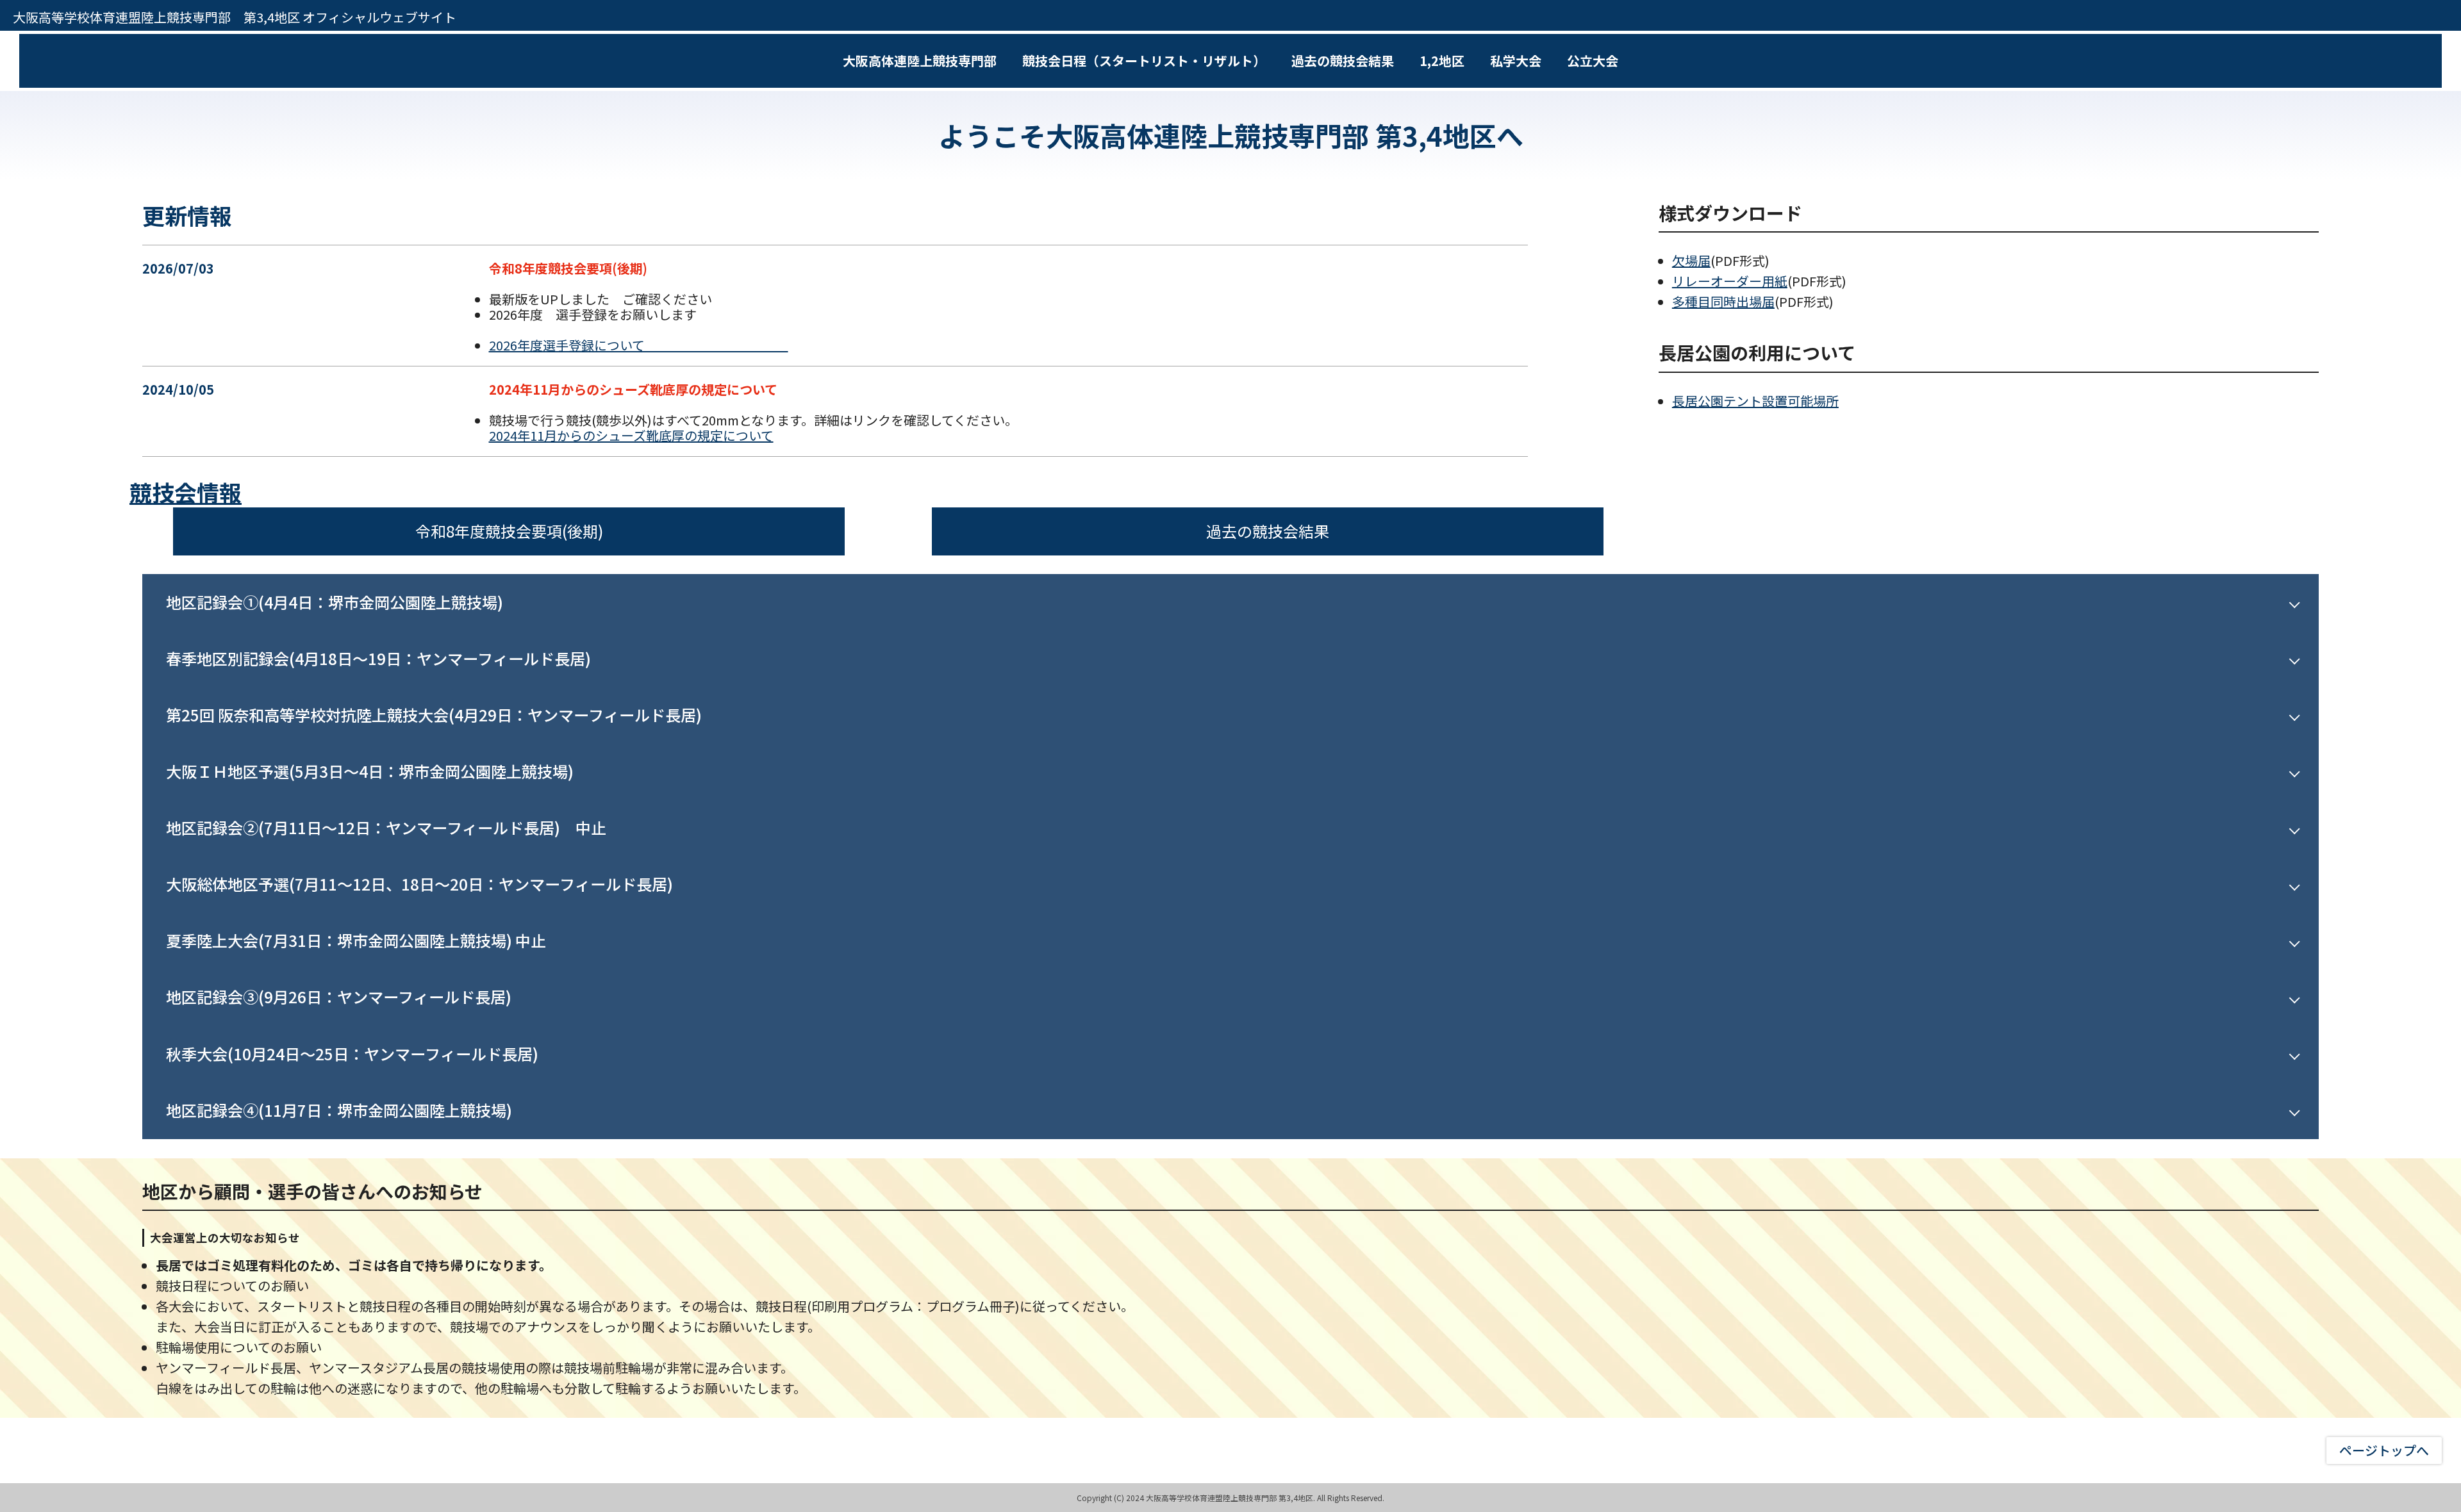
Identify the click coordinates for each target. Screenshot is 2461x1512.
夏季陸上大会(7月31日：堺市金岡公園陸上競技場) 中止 (364, 940)
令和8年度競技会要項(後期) (509, 531)
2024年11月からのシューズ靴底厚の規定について (631, 435)
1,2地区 (1442, 61)
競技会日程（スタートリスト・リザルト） (1144, 61)
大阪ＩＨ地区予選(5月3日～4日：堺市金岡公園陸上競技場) (370, 771)
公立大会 (1593, 61)
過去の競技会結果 (1343, 61)
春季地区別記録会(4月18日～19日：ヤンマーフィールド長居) (378, 658)
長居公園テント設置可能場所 (1755, 401)
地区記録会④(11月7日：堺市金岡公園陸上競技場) (339, 1110)
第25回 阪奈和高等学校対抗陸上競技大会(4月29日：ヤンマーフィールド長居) (434, 715)
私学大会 (1516, 61)
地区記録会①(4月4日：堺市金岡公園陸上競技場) (335, 602)
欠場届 (1691, 260)
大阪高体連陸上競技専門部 (920, 61)
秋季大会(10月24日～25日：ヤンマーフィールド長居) (352, 1054)
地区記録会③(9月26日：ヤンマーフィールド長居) (339, 997)
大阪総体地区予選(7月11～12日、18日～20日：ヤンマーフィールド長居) (419, 884)
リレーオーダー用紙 (1730, 281)
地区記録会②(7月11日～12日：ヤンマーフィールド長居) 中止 (394, 827)
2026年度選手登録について (639, 345)
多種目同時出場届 (1723, 301)
